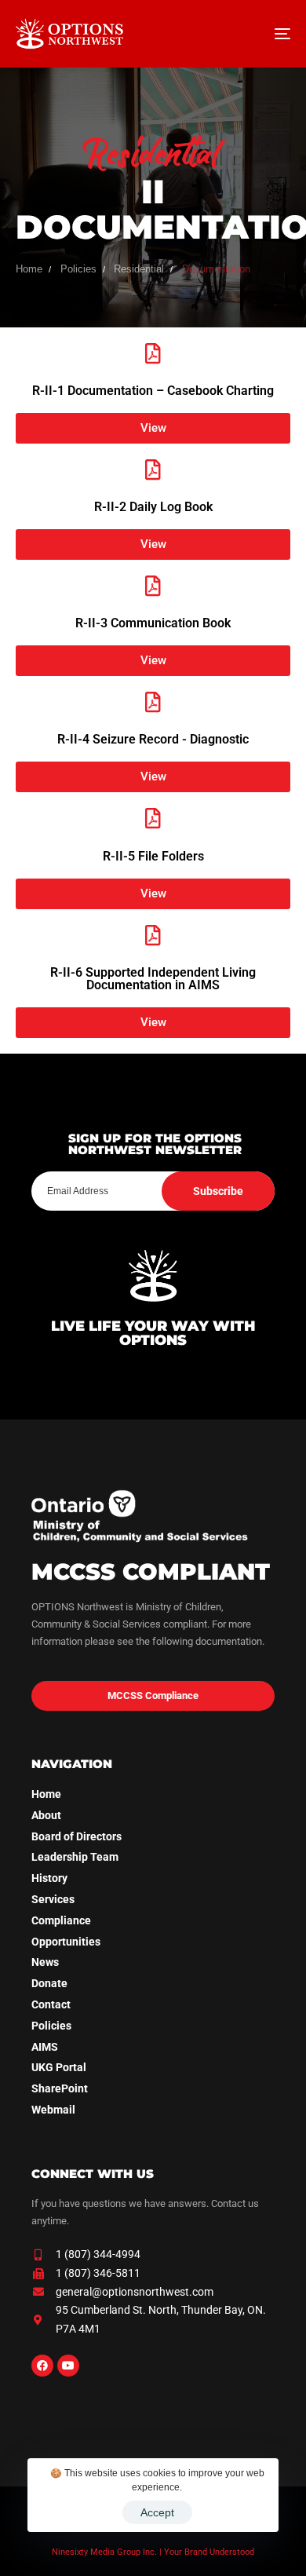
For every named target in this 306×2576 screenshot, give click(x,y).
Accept (157, 2512)
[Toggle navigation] (244, 34)
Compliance (61, 1920)
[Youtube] (68, 2366)
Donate (49, 1983)
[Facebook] (42, 2366)
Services (53, 1899)
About (46, 1815)
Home (46, 1794)
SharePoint (60, 2088)
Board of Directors (76, 1836)
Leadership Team (75, 1857)
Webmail (53, 2110)
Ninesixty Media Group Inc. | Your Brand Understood (153, 2552)
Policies (51, 2026)
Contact (51, 2004)
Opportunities (66, 1942)
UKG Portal (59, 2067)
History (49, 1878)
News (45, 1962)
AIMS (45, 2047)
